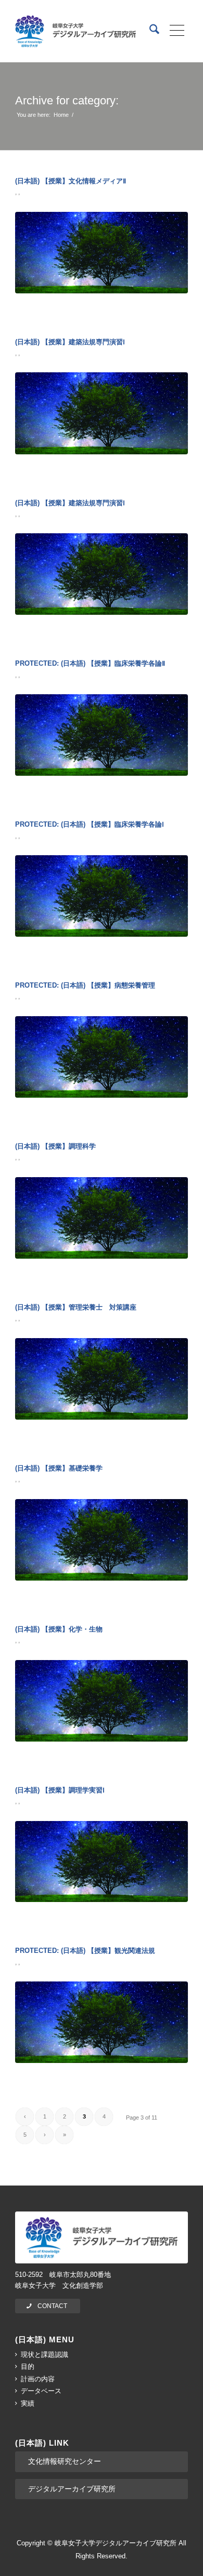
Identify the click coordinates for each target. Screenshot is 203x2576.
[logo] (75, 31)
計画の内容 (38, 2379)
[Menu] (174, 31)
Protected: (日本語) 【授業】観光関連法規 (85, 1951)
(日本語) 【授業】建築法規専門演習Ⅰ (70, 342)
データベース (41, 2391)
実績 (28, 2403)
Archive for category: (67, 100)
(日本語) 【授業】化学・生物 (59, 1629)
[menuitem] (149, 31)
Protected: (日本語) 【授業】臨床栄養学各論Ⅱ (90, 663)
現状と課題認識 (45, 2355)
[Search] (149, 31)
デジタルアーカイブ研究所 (72, 2489)
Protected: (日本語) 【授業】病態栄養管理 (85, 985)
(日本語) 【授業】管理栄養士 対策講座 (76, 1307)
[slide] (102, 253)
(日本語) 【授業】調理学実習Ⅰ (60, 1790)
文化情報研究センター (65, 2461)
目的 (28, 2366)
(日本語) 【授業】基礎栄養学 (59, 1468)
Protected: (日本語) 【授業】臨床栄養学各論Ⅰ (90, 824)
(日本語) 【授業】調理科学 (55, 1146)
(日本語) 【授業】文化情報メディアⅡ (71, 181)
